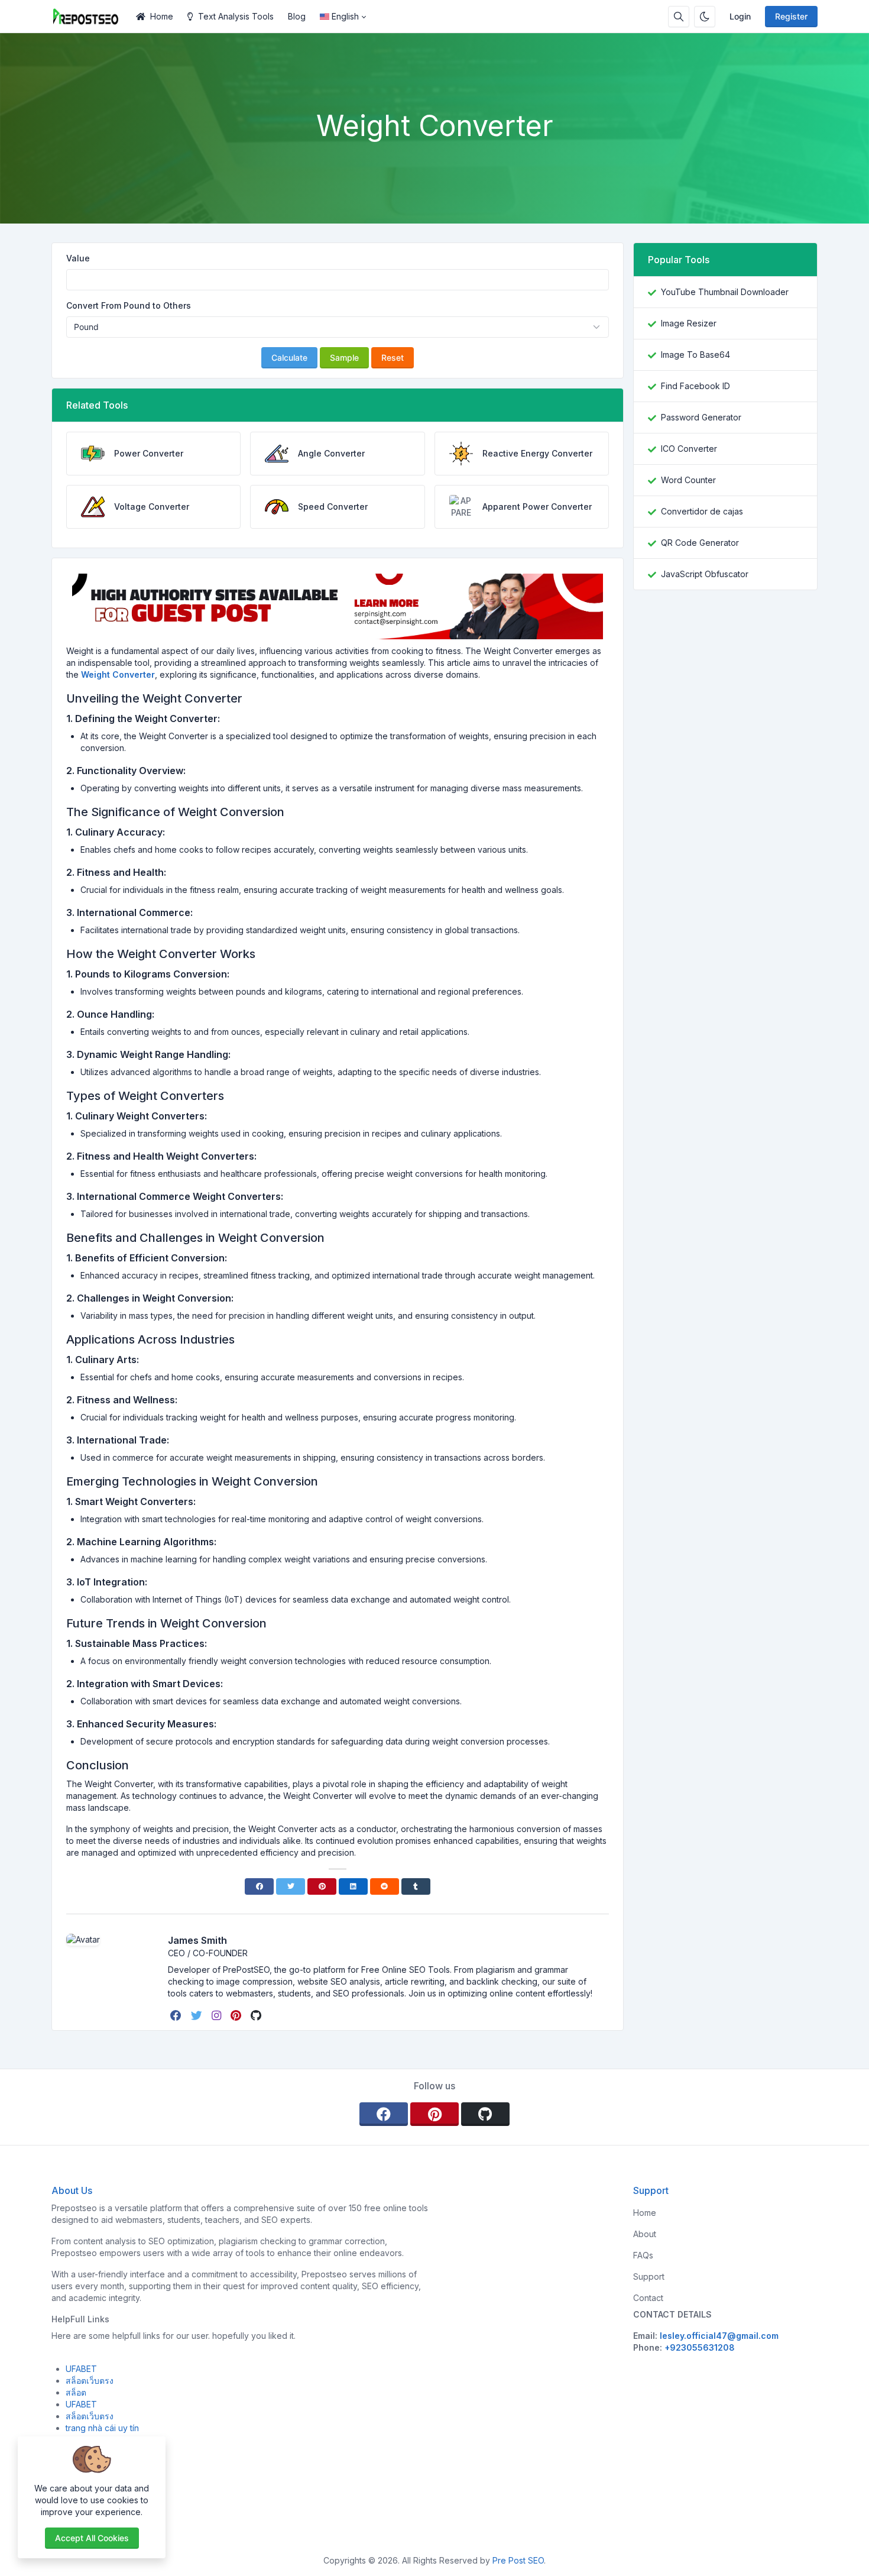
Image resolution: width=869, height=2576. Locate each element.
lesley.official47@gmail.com (719, 2336)
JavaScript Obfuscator (705, 574)
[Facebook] (259, 1886)
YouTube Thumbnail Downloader (725, 292)
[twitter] (198, 2015)
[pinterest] (237, 2015)
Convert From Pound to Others (129, 305)
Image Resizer (689, 323)
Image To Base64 (695, 355)
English (345, 16)
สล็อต (76, 2392)
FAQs (643, 2255)
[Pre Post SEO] (90, 17)
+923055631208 (700, 2347)
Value (78, 258)
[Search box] (679, 17)
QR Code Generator (700, 543)
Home (162, 16)
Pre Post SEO (518, 2560)
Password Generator (701, 417)
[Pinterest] (322, 1886)
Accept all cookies (92, 2538)
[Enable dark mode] (705, 17)
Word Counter (688, 480)
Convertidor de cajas (702, 511)
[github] (257, 2015)
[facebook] (177, 2015)
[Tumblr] (416, 1886)
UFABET (81, 2369)
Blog (297, 16)
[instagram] (218, 2015)
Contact (648, 2298)
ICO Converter (689, 449)
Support (649, 2276)
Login (740, 16)
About (645, 2234)
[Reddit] (385, 1886)
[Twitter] (291, 1886)
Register (791, 16)
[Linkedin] (353, 1886)
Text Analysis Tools (236, 16)
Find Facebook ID (695, 386)
